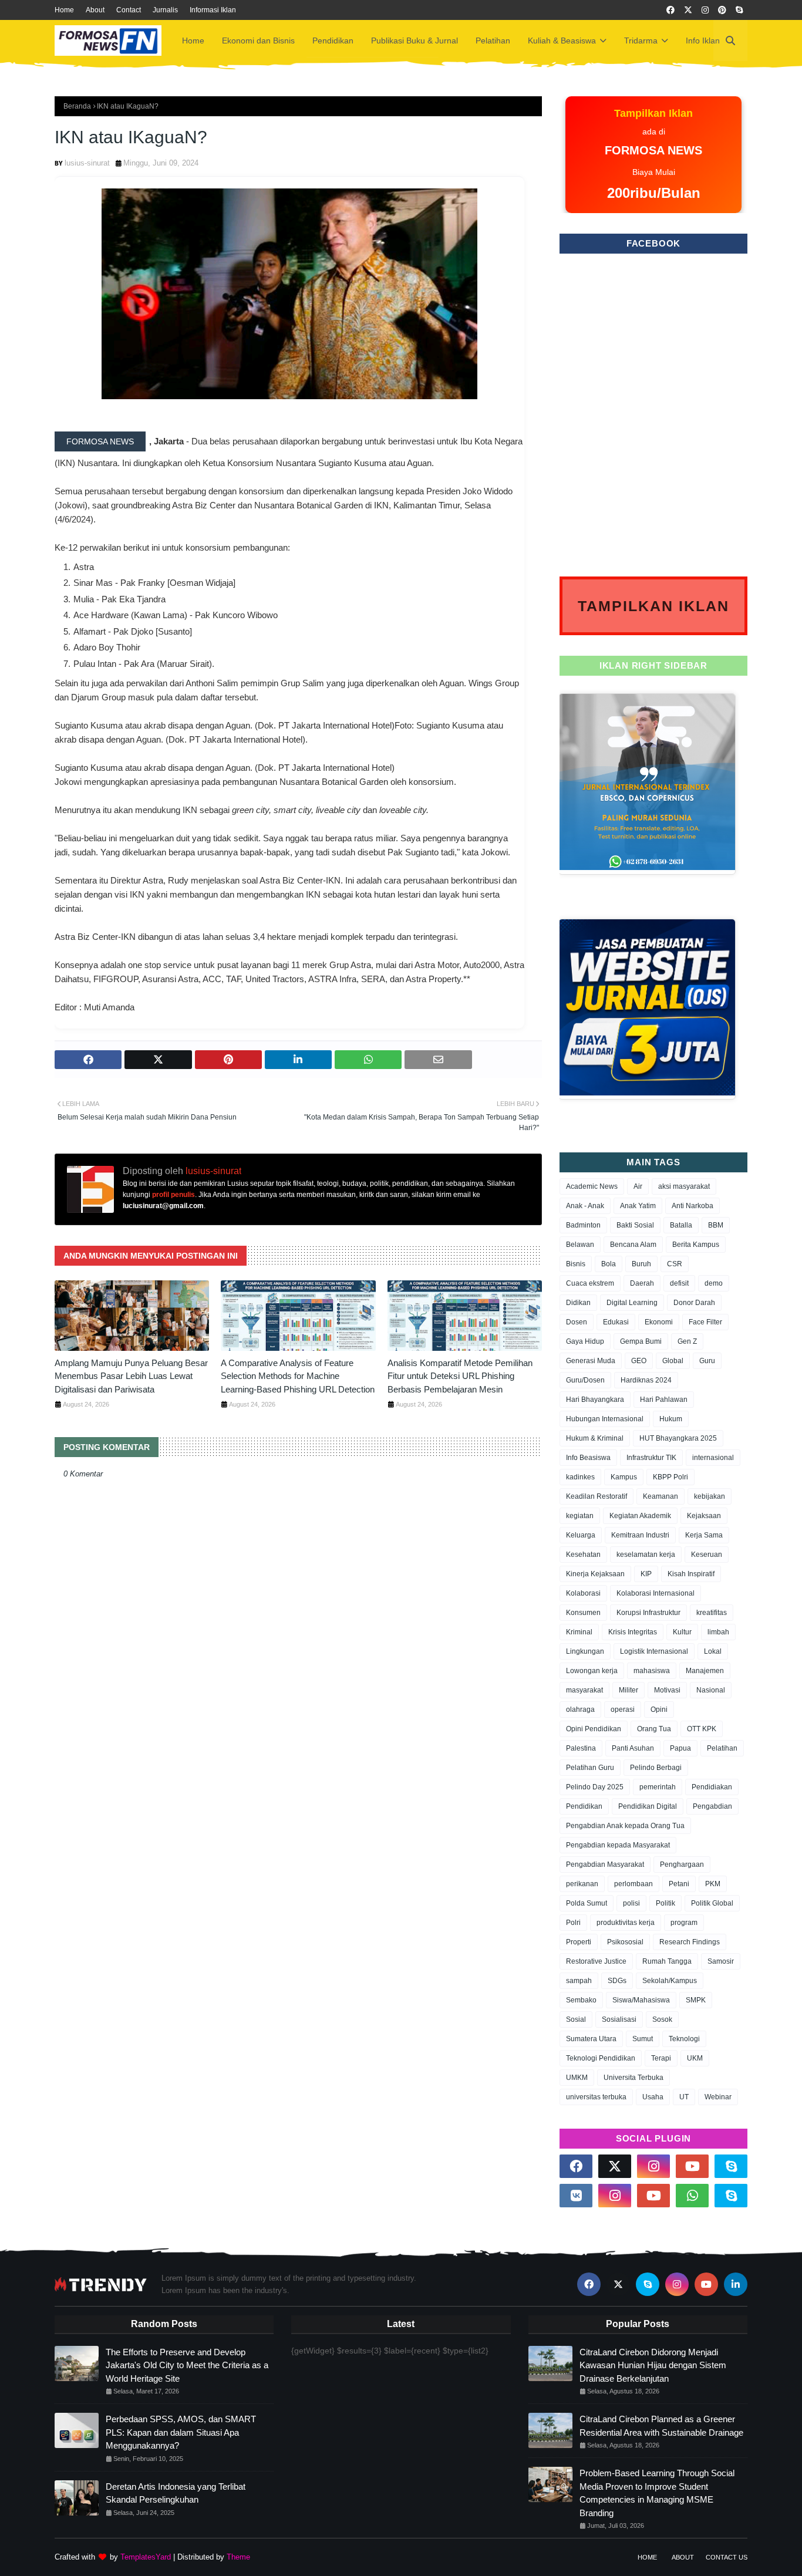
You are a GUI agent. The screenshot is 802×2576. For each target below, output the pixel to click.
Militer (629, 1690)
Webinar (718, 2097)
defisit (679, 1283)
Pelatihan (722, 1748)
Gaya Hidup (585, 1341)
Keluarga (581, 1535)
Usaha (653, 2097)
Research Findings (690, 1942)
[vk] (576, 2196)
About (95, 10)
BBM (716, 1225)
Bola (609, 1264)
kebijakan (710, 1496)
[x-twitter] (688, 10)
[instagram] (705, 10)
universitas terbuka (596, 2097)
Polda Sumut (587, 1903)
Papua (680, 1748)
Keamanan (661, 1496)
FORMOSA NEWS (100, 441)
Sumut (643, 2039)
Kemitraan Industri (640, 1535)
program (684, 1923)
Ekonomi (659, 1322)
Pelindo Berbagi (656, 1768)
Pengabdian (712, 1806)
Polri (573, 1923)
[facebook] (670, 10)
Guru (707, 1361)
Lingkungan (585, 1651)
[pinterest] (722, 10)
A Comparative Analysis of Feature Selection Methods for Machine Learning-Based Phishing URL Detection (298, 1376)
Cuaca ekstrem (590, 1283)
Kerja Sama (704, 1535)
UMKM (577, 2078)
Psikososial (625, 1942)
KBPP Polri (670, 1477)
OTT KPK (702, 1729)
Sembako (581, 2000)
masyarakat (584, 1690)
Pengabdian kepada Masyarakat (618, 1845)
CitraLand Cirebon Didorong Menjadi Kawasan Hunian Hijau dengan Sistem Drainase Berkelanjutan (653, 2365)
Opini (659, 1710)
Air (638, 1186)
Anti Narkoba (693, 1206)
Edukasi (616, 1322)
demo (714, 1283)
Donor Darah (694, 1303)
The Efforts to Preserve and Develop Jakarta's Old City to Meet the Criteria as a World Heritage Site (187, 2365)
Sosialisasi (619, 2019)
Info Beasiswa (588, 1458)
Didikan (578, 1303)
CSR (675, 1264)
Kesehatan (583, 1555)
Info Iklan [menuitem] (703, 41)
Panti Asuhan (633, 1748)
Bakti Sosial (635, 1225)
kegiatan (580, 1516)
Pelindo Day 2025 (595, 1787)
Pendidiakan (712, 1787)
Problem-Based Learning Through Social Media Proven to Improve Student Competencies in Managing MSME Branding (657, 2493)
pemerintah (658, 1787)
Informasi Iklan (213, 10)
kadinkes (580, 1477)
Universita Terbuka (633, 2078)
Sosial (576, 2019)
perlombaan (633, 1884)
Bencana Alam (633, 1245)
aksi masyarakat (684, 1186)
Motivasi (667, 1690)
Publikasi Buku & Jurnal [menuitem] (415, 41)
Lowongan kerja (592, 1671)
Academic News (592, 1186)
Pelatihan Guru (590, 1768)
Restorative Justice (596, 1961)
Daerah (642, 1283)
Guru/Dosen (585, 1380)
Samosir (721, 1961)
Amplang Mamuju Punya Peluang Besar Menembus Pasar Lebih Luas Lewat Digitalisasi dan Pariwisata (131, 1376)
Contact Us (727, 2557)
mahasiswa (652, 1671)
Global (673, 1361)
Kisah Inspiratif (691, 1574)
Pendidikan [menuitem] (333, 41)
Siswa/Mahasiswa (641, 2000)
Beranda (77, 106)
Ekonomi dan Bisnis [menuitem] (258, 41)
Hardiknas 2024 (646, 1380)
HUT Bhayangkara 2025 (678, 1438)
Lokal (713, 1651)
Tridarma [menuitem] (641, 41)
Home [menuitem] (193, 41)
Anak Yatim (638, 1206)
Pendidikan (584, 1806)
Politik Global (712, 1903)
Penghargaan (682, 1864)
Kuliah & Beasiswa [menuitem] (562, 41)
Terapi (661, 2058)
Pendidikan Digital (648, 1806)
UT (684, 2097)
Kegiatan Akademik (640, 1516)
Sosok (662, 2019)
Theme (238, 2557)
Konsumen (583, 1613)
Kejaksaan (704, 1516)
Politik (665, 1903)
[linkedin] (736, 2284)
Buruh (641, 1264)
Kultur (682, 1632)
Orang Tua (654, 1729)
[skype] (739, 10)
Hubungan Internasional (605, 1419)
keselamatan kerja (646, 1555)
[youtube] (692, 2166)
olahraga (580, 1710)
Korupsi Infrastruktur (648, 1613)
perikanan (582, 1884)
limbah (718, 1632)
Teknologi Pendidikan (601, 2058)
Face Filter (705, 1322)
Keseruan (707, 1555)
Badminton (583, 1225)
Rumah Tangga (667, 1961)
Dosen (577, 1322)
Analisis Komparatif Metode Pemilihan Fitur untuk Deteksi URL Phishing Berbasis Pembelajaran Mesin (460, 1376)
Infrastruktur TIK (651, 1458)
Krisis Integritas (633, 1632)
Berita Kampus (696, 1245)
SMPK (696, 2000)
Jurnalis (165, 10)
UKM (695, 2058)
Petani (679, 1884)
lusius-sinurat (87, 163)
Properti (579, 1942)
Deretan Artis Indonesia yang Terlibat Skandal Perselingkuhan (176, 2493)
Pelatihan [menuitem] (493, 41)
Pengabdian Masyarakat (605, 1864)
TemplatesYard (146, 2557)
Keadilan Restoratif (597, 1496)
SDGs (617, 1981)
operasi (623, 1710)
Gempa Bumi (641, 1341)
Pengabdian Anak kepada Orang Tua (625, 1826)
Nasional (711, 1690)
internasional (713, 1458)
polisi (631, 1903)
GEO (639, 1361)
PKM (713, 1884)
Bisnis (576, 1264)
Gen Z (687, 1341)
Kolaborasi (583, 1593)
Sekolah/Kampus (670, 1981)
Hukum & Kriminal (595, 1438)
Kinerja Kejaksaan (595, 1574)
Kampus (624, 1477)
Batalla (681, 1225)
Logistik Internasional (654, 1651)
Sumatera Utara (591, 2039)
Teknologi (684, 2039)
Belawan (580, 1245)
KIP (646, 1574)
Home (64, 10)
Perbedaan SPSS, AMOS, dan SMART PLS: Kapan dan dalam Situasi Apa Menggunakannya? (181, 2432)
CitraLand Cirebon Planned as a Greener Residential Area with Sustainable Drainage (661, 2426)
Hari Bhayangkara (595, 1400)
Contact (129, 10)
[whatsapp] (692, 2196)
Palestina (581, 1748)
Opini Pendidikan (594, 1729)
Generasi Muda (591, 1361)
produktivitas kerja (626, 1923)
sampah (579, 1981)
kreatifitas (712, 1613)
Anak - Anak (585, 1206)
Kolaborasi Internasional (656, 1593)
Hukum (671, 1419)
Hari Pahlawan (664, 1400)
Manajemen (705, 1671)
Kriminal (579, 1632)
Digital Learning (632, 1303)
